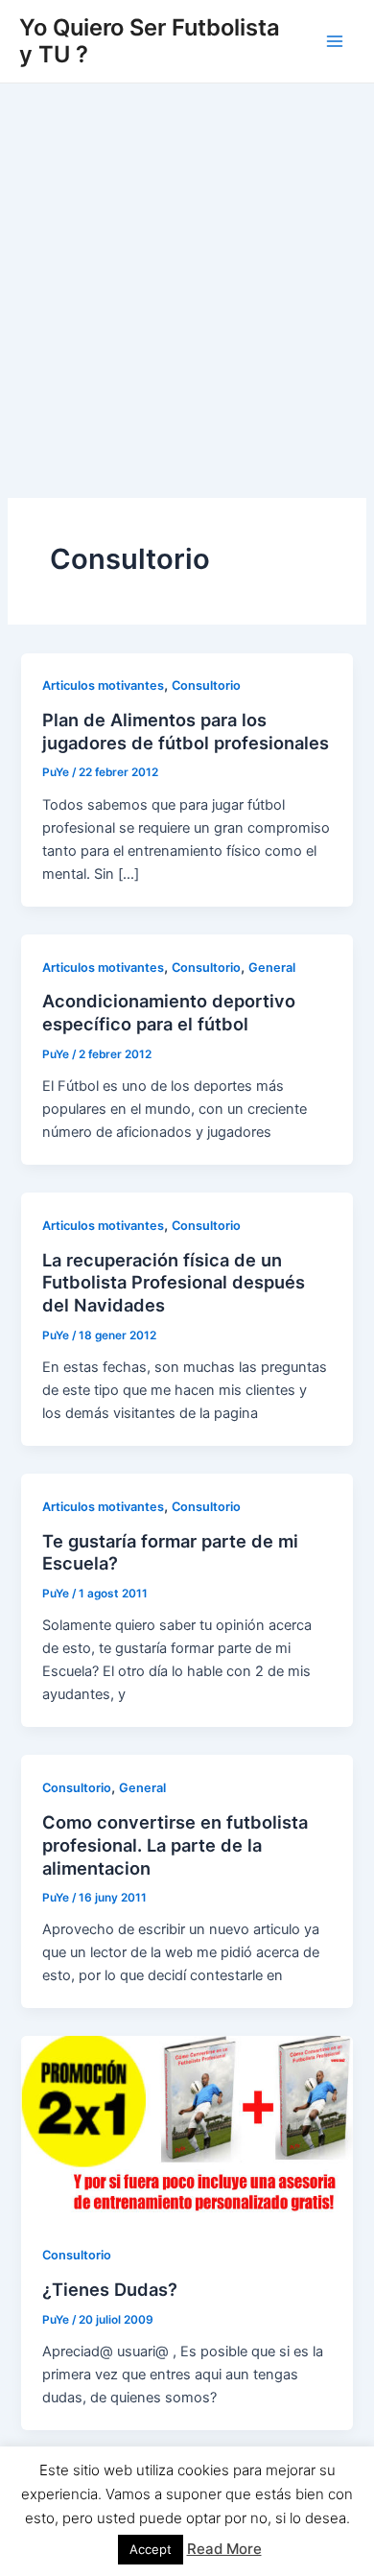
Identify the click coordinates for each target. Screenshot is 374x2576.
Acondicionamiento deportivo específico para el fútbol (169, 1012)
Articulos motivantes (103, 685)
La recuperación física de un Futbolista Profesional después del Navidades (174, 1282)
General (272, 968)
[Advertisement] (187, 280)
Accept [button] (151, 2549)
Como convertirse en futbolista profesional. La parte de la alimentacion (175, 1844)
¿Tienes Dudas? (110, 2289)
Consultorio (206, 685)
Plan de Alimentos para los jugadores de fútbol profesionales (186, 731)
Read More (224, 2549)
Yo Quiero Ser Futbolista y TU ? (150, 41)
